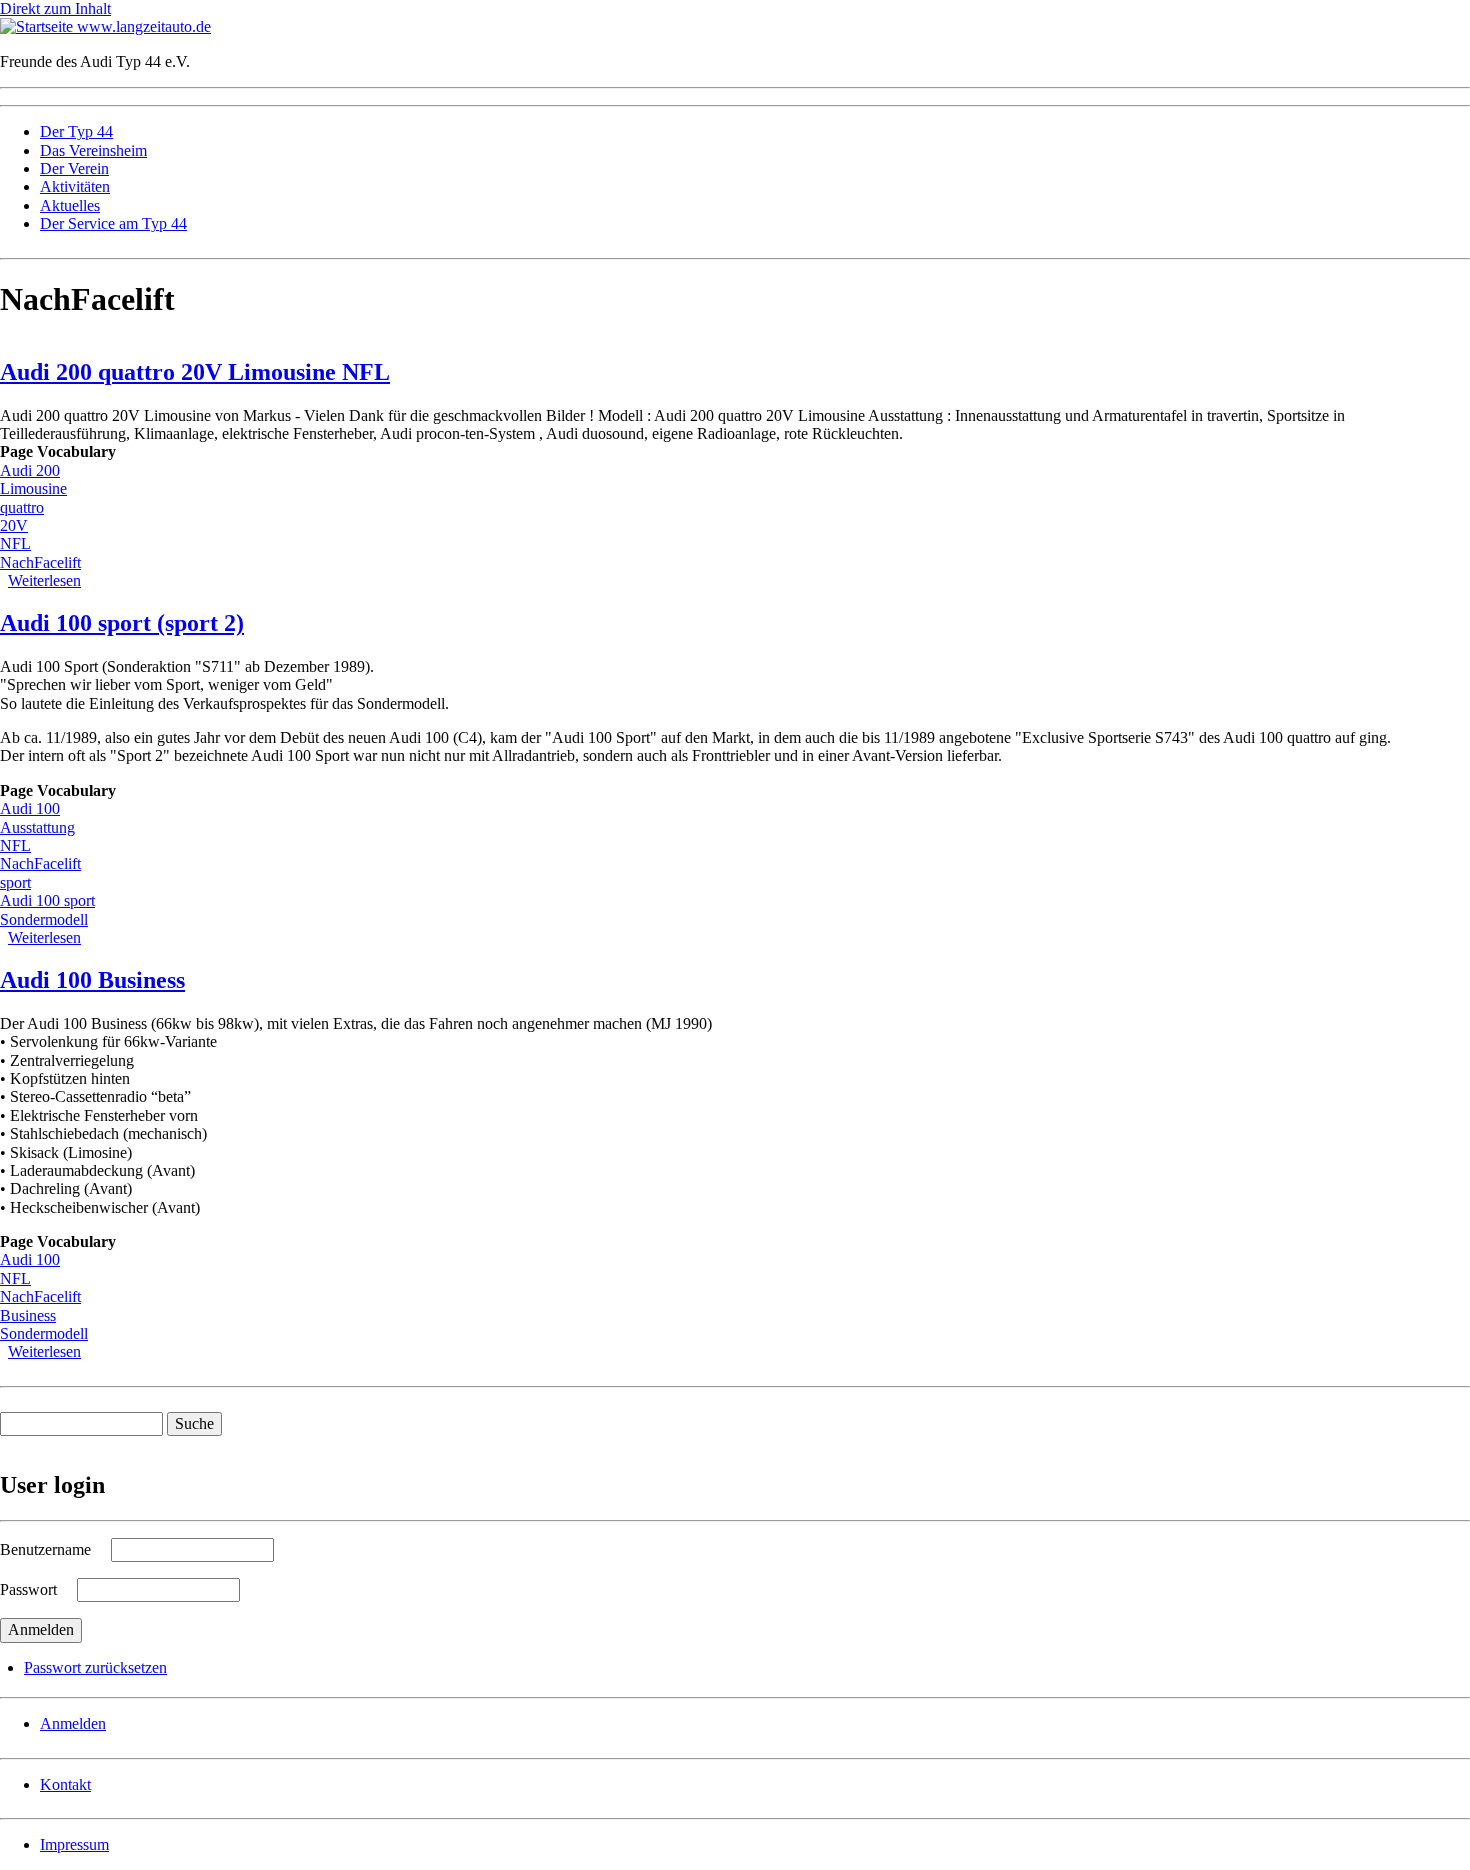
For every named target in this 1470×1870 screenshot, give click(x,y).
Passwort (28, 1589)
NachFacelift (40, 562)
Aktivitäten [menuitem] (75, 186)
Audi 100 (30, 808)
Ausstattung (37, 827)
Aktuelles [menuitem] (70, 205)
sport (15, 882)
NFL (15, 543)
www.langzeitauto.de (144, 26)
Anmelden (73, 1723)
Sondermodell (44, 919)
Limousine (33, 488)
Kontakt (65, 1784)
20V (14, 525)
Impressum (74, 1844)
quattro (22, 507)
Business (28, 1315)
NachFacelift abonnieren (8, 1370)
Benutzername (45, 1549)
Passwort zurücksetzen (95, 1667)
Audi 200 (30, 470)
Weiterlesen (44, 580)
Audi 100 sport (47, 900)
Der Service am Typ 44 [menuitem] (113, 223)
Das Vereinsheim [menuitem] (93, 150)
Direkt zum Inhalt (55, 8)
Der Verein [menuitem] (74, 168)
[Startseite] (38, 26)
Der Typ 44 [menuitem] (76, 131)
